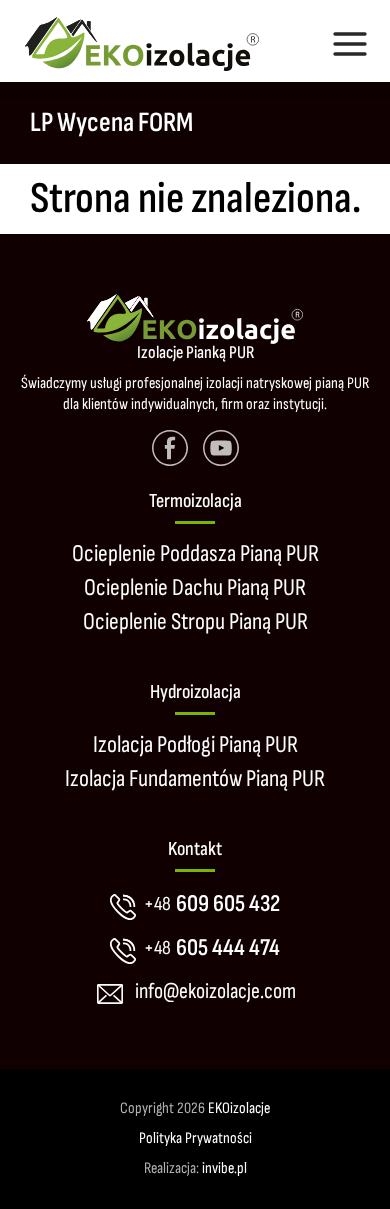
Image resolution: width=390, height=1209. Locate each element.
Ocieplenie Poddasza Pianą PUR (195, 553)
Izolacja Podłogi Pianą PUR (195, 744)
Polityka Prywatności (195, 1138)
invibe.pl (224, 1168)
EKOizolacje (239, 1108)
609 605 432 (212, 903)
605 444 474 (212, 947)
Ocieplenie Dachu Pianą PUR (195, 587)
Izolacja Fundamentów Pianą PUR (195, 778)
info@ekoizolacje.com (215, 991)
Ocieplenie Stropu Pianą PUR (195, 621)
